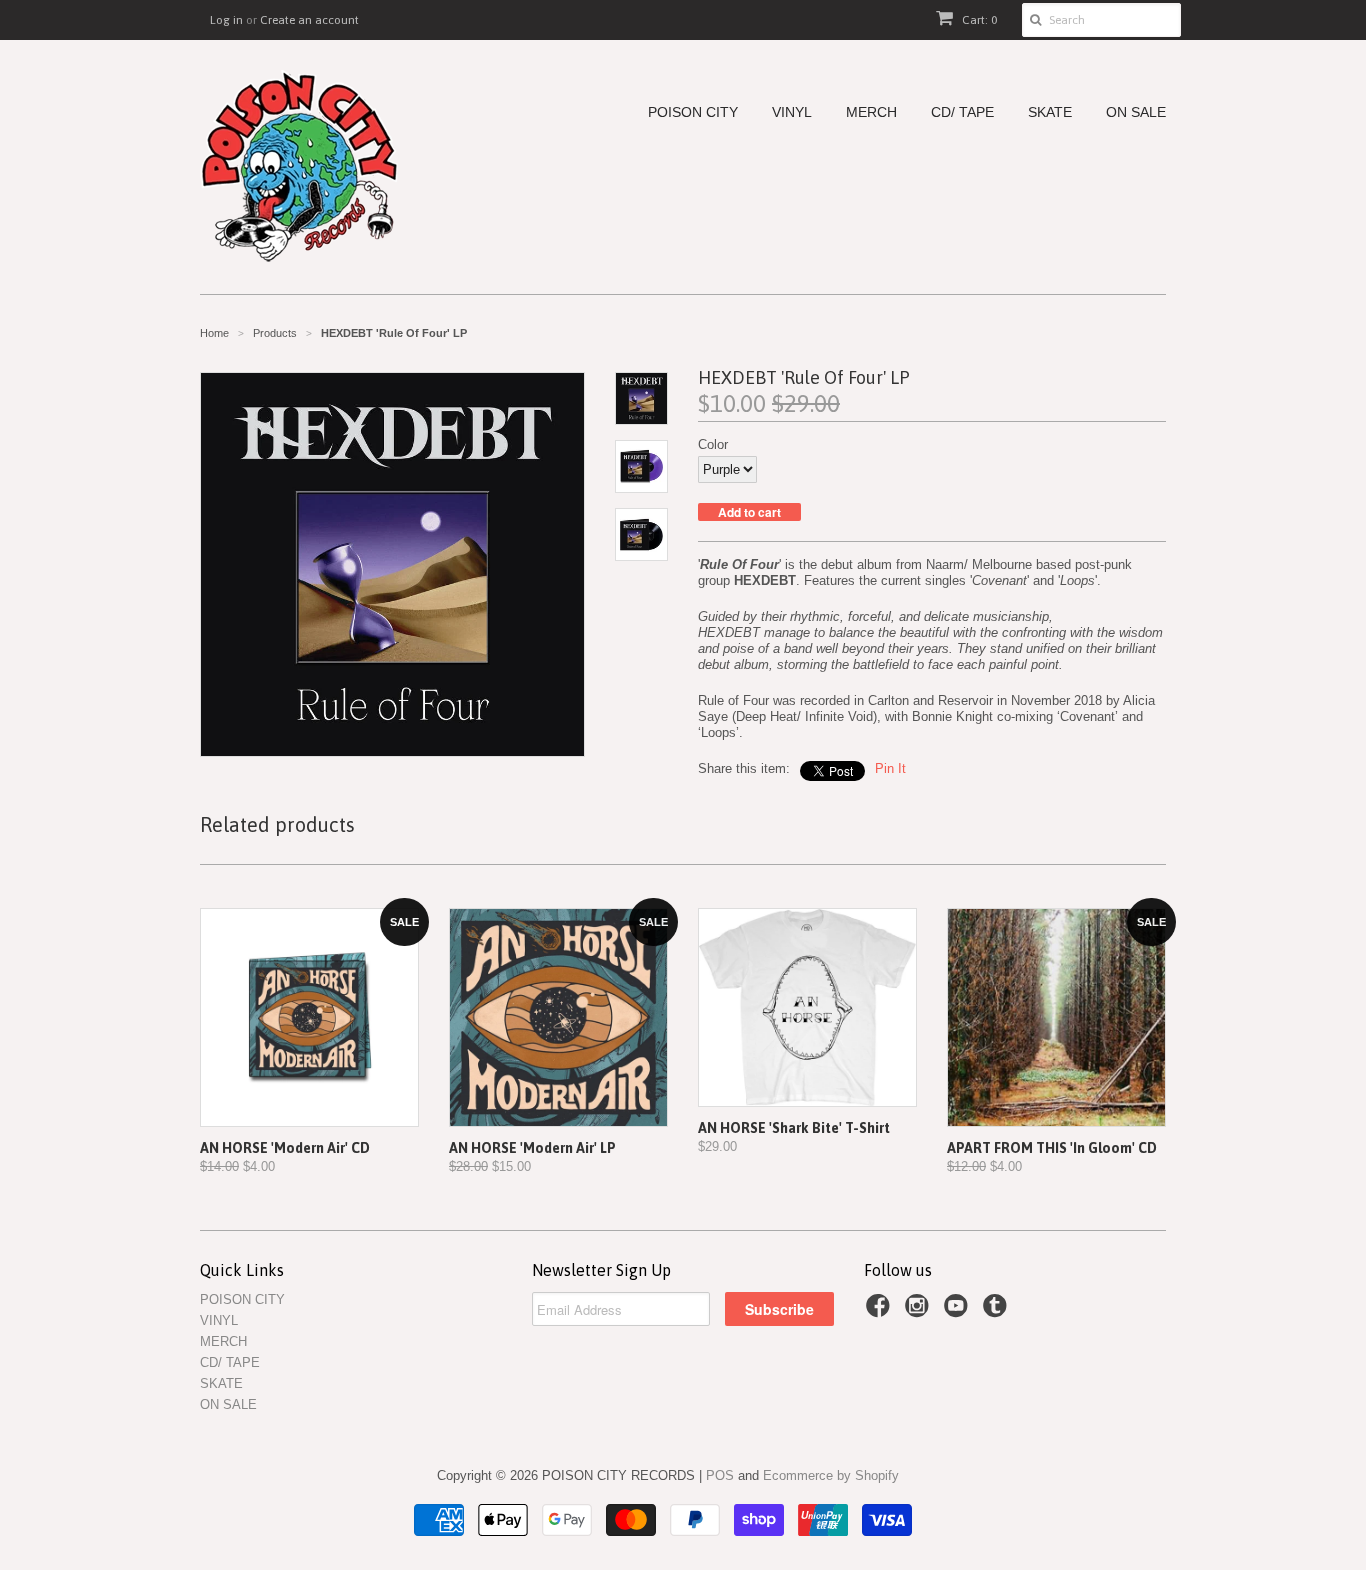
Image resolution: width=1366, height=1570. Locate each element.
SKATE (1050, 112)
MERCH (871, 112)
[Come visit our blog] (998, 1312)
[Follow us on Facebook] (881, 1312)
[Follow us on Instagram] (920, 1312)
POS (720, 1475)
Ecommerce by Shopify (831, 1475)
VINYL (792, 112)
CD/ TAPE (962, 112)
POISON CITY (693, 112)
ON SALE (1136, 112)
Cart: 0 (978, 20)
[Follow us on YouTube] (959, 1312)
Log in (226, 20)
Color (713, 444)
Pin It (890, 768)
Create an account (309, 20)
